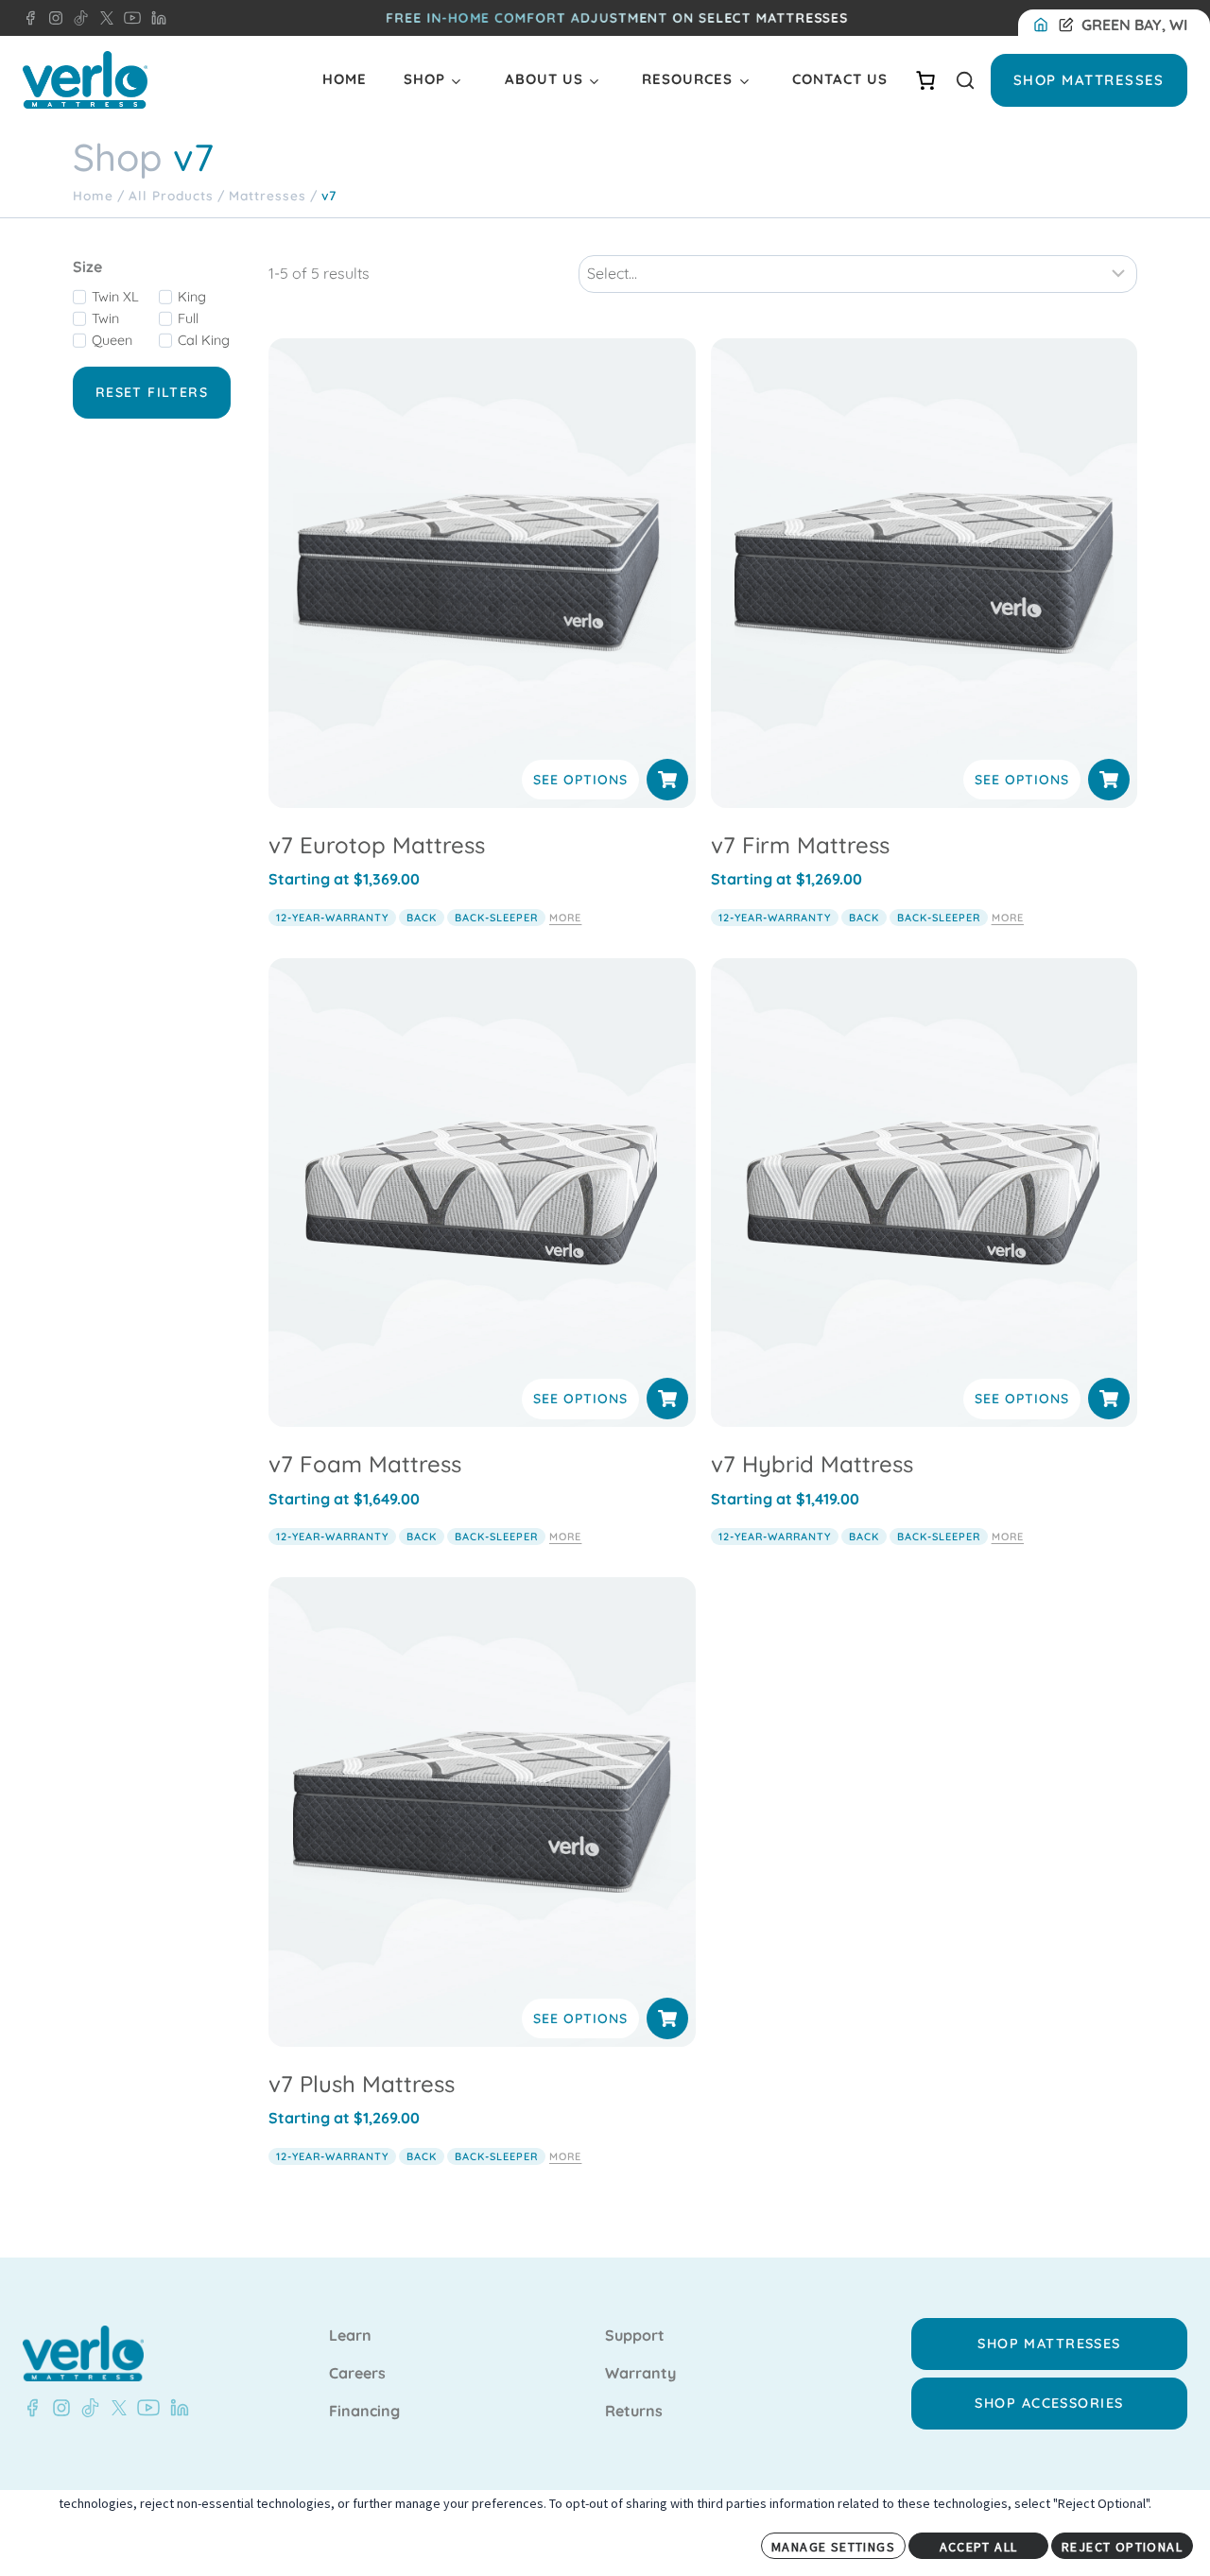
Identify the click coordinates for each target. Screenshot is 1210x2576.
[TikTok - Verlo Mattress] (78, 18)
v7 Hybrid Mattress (812, 1464)
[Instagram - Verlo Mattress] (52, 18)
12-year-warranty (332, 918)
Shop (424, 79)
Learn (350, 2336)
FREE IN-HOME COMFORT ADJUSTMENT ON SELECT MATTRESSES (617, 18)
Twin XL (115, 297)
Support (635, 2336)
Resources (687, 79)
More (565, 918)
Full (188, 318)
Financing (364, 2412)
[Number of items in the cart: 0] (925, 80)
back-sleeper (496, 918)
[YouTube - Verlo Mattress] (129, 18)
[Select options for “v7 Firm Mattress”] (1109, 780)
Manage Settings (833, 2547)
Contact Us (840, 79)
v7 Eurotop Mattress (377, 845)
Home (345, 79)
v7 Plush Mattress (362, 2084)
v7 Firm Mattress (800, 845)
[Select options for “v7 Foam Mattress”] (667, 1399)
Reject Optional (1122, 2547)
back (422, 918)
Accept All (979, 2547)
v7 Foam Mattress (365, 1464)
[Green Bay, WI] (1045, 26)
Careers (357, 2374)
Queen (112, 340)
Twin (105, 318)
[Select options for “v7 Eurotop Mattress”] (667, 780)
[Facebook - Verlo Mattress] (30, 18)
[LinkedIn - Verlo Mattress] (155, 18)
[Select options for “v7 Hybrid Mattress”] (1109, 1399)
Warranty (640, 2374)
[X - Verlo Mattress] (103, 18)
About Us (544, 79)
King (192, 297)
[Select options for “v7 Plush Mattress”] (667, 2018)
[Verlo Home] (85, 80)
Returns (634, 2412)
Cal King (204, 340)
